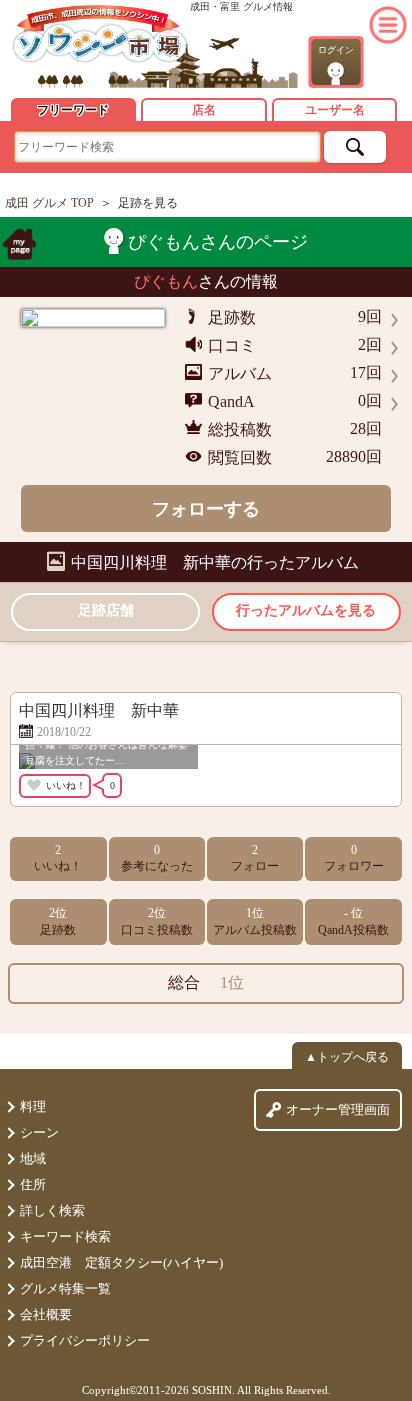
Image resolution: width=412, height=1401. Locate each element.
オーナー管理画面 (338, 1109)
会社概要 (46, 1314)
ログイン (336, 50)
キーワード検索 (65, 1236)
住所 (33, 1184)
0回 (370, 400)
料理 (33, 1106)
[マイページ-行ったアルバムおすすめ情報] (100, 35)
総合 (206, 982)
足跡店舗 (106, 610)
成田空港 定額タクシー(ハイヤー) (121, 1262)
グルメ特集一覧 (65, 1288)
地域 (33, 1158)
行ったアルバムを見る (306, 610)
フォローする (206, 509)
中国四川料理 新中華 (151, 562)
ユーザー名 (335, 110)
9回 (370, 316)
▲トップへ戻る (347, 1057)
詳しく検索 (52, 1210)
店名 (204, 110)
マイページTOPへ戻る (19, 244)
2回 (370, 344)
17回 (366, 372)
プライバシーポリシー (85, 1340)
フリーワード (73, 110)
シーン (39, 1132)
